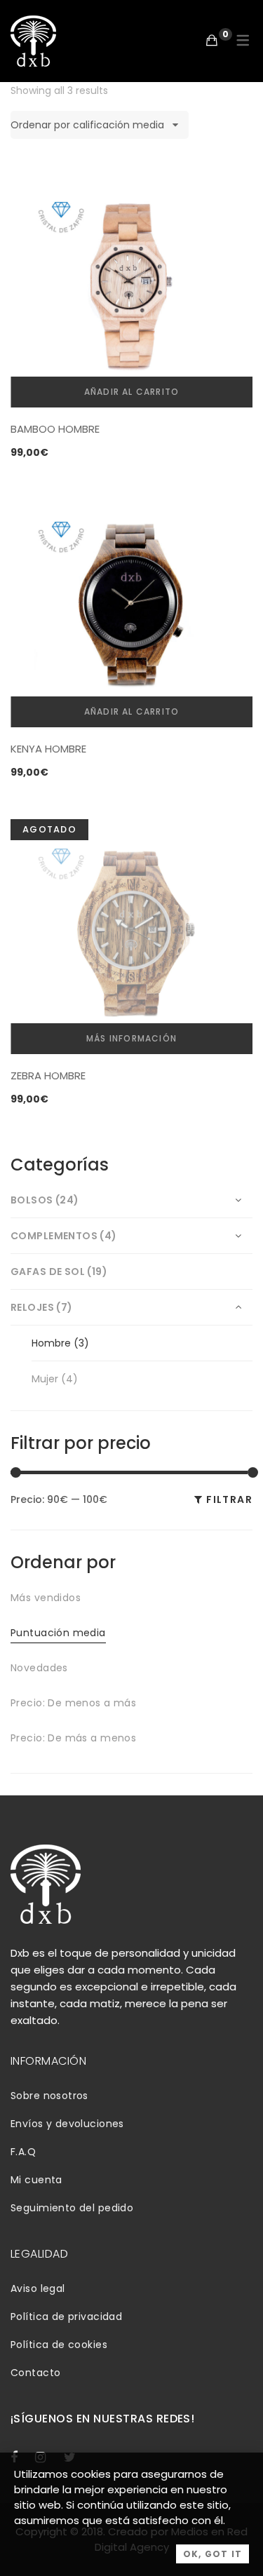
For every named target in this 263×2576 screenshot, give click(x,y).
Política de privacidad (66, 2317)
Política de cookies (59, 2345)
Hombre (51, 1343)
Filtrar (229, 1499)
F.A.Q (23, 2152)
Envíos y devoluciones (67, 2124)
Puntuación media (58, 1633)
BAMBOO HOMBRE (55, 429)
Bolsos (32, 1200)
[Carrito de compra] (212, 40)
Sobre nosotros (49, 2096)
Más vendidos (46, 1598)
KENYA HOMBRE (48, 749)
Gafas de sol (48, 1272)
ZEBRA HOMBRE (48, 1075)
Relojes (32, 1307)
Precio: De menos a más (73, 1703)
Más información (131, 1038)
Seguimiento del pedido (72, 2208)
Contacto (35, 2373)
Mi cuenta (36, 2180)
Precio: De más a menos (73, 1738)
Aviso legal (38, 2288)
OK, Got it (213, 2554)
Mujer (45, 1379)
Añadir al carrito (131, 392)
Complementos (54, 1236)
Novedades (39, 1668)
